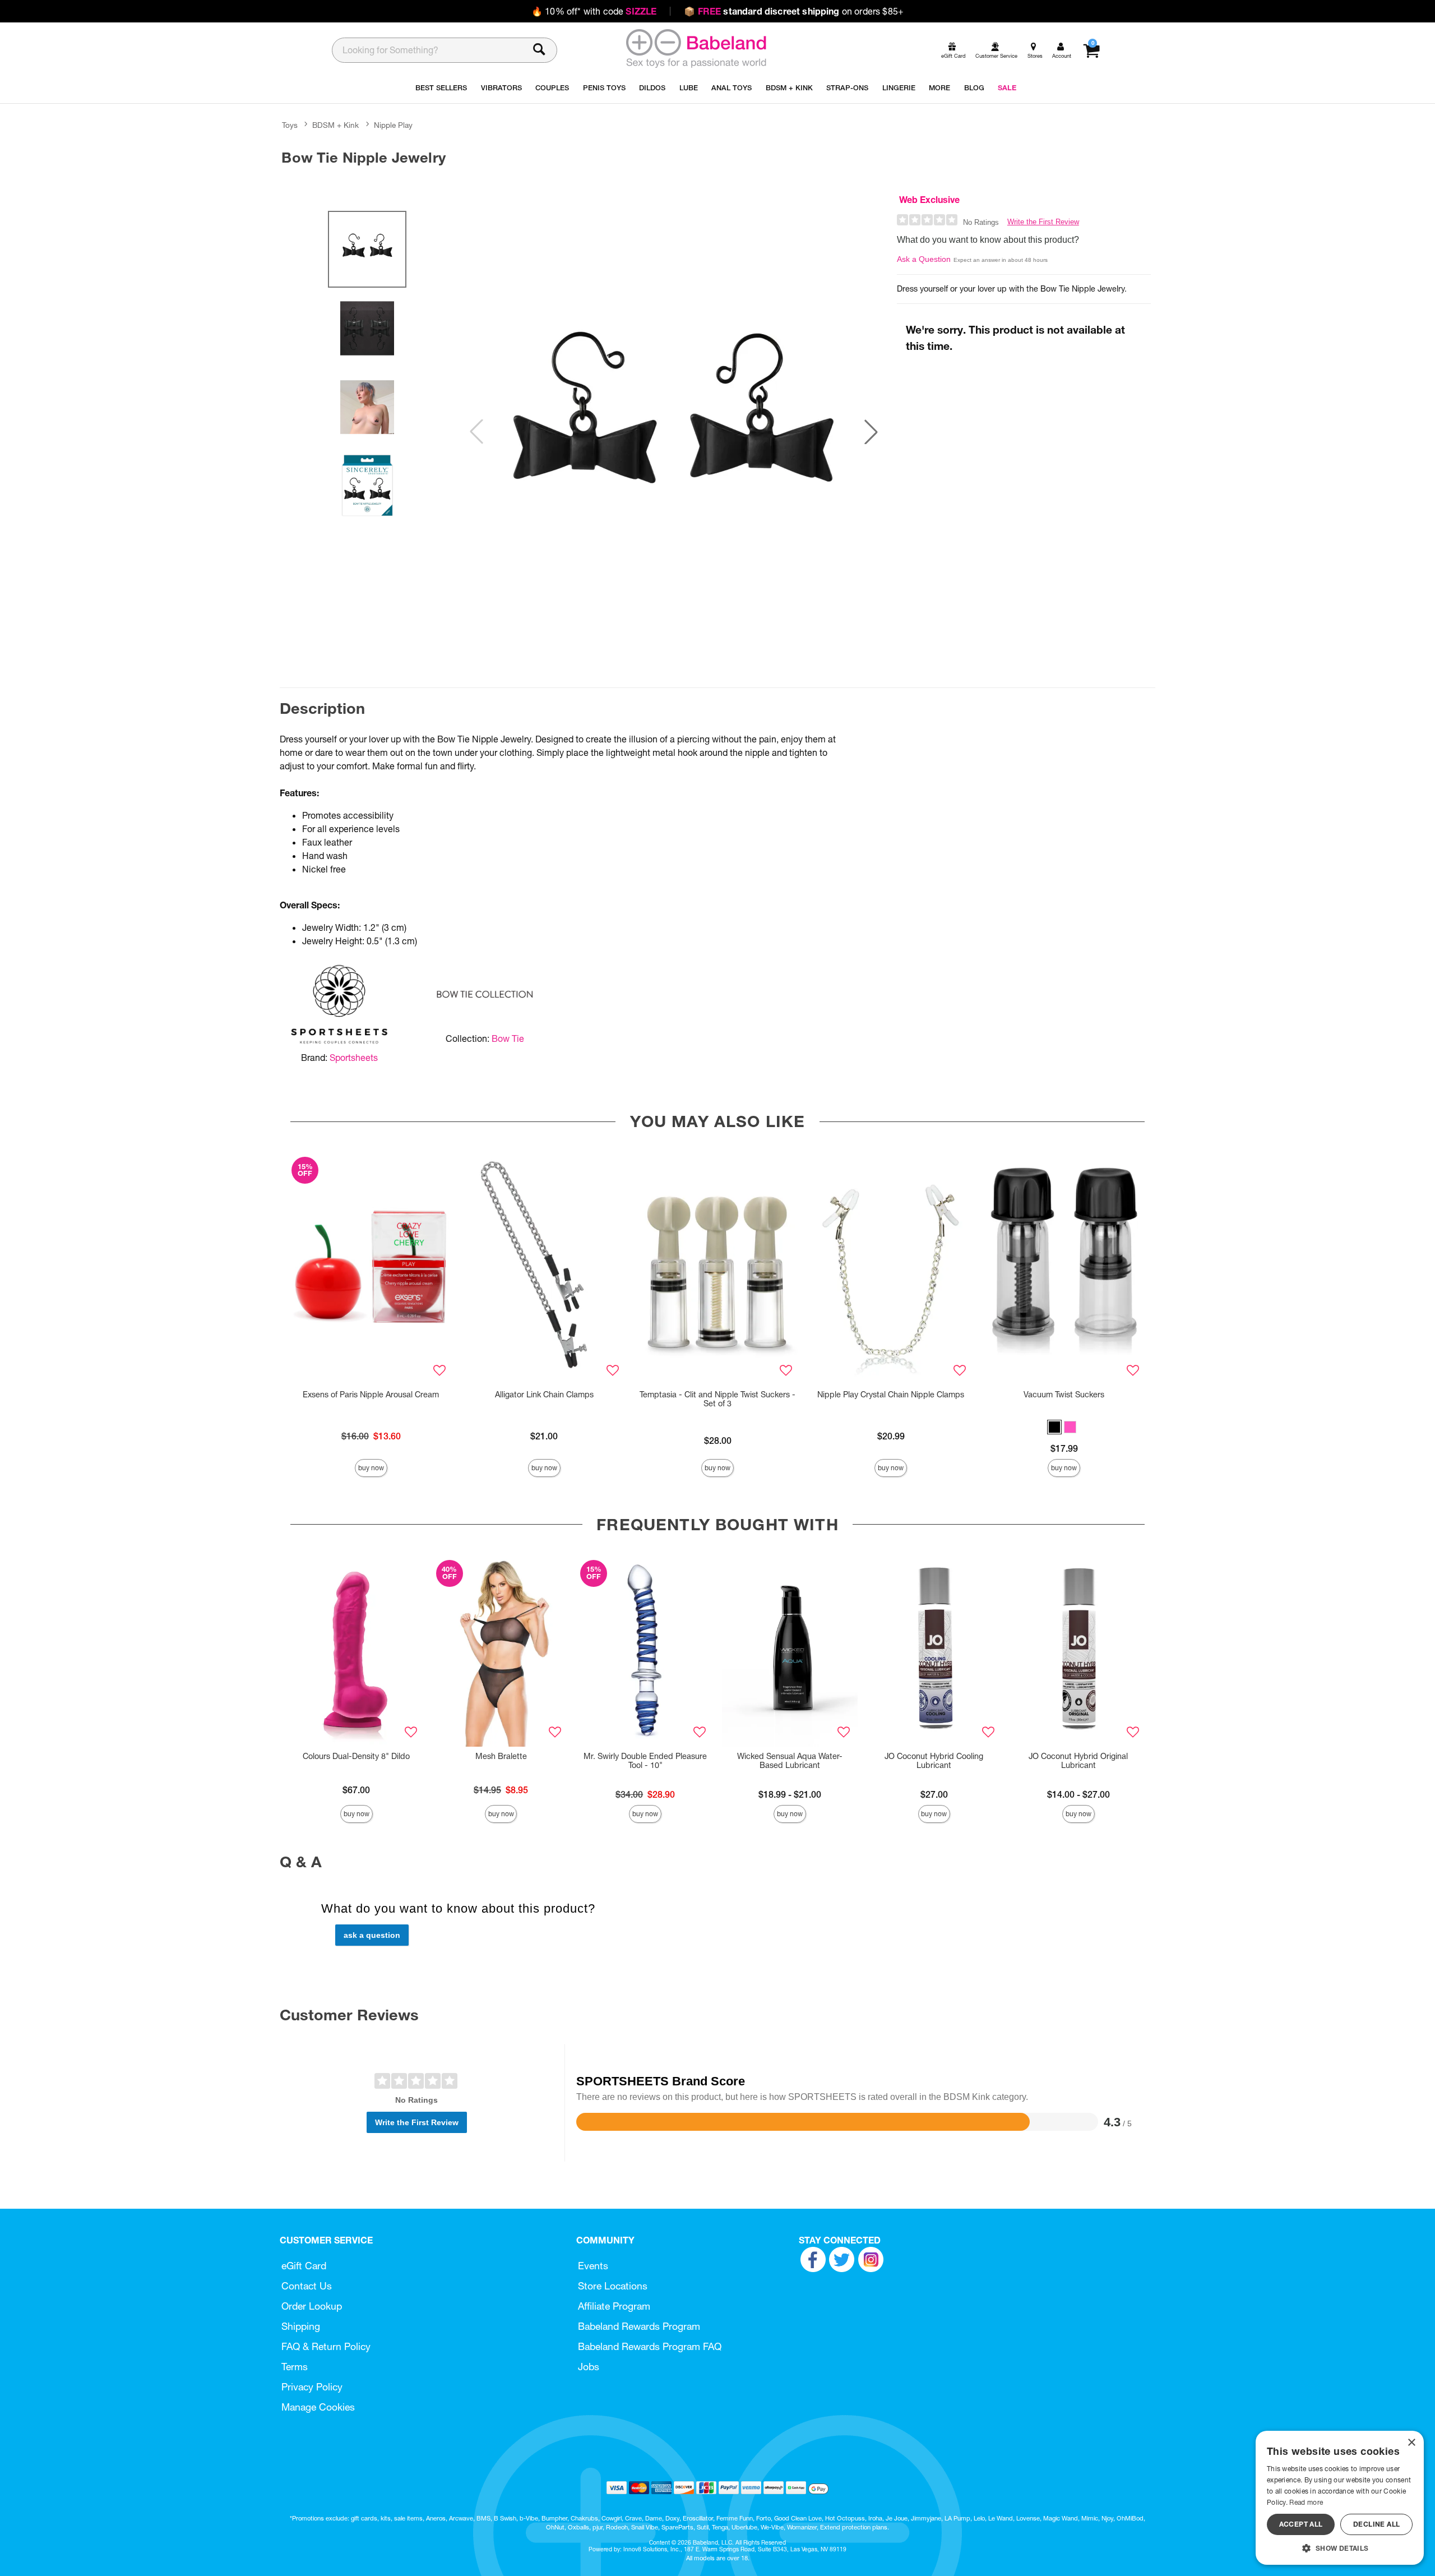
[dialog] (1340, 2498)
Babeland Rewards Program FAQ (650, 2346)
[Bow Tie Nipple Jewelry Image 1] (674, 432)
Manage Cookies (318, 2407)
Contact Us (307, 2286)
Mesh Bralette (501, 1756)
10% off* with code (594, 11)
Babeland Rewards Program (639, 2326)
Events (593, 2266)
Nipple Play (393, 125)
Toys (290, 125)
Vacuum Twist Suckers (1064, 1395)
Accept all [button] (1301, 2524)
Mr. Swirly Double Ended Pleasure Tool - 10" (645, 1761)
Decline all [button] (1376, 2524)
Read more (1306, 2502)
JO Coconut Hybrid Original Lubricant (1078, 1761)
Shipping (301, 2326)
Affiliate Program (614, 2306)
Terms (295, 2367)
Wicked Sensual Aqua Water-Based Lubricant (790, 1761)
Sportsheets (354, 1058)
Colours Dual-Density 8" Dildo (356, 1756)
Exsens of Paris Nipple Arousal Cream (371, 1395)
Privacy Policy (312, 2387)
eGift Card (304, 2266)
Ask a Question (924, 259)
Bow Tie (508, 1038)
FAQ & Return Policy (326, 2346)
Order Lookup (312, 2306)
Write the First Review (1043, 222)
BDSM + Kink (335, 125)
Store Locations (613, 2286)
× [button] (1411, 2443)
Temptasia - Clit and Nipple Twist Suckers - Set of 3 (717, 1399)
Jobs (589, 2367)
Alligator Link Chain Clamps (544, 1395)
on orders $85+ (794, 11)
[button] (871, 432)
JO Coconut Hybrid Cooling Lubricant (934, 1761)
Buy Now (371, 1468)
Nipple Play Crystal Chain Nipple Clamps (891, 1395)
